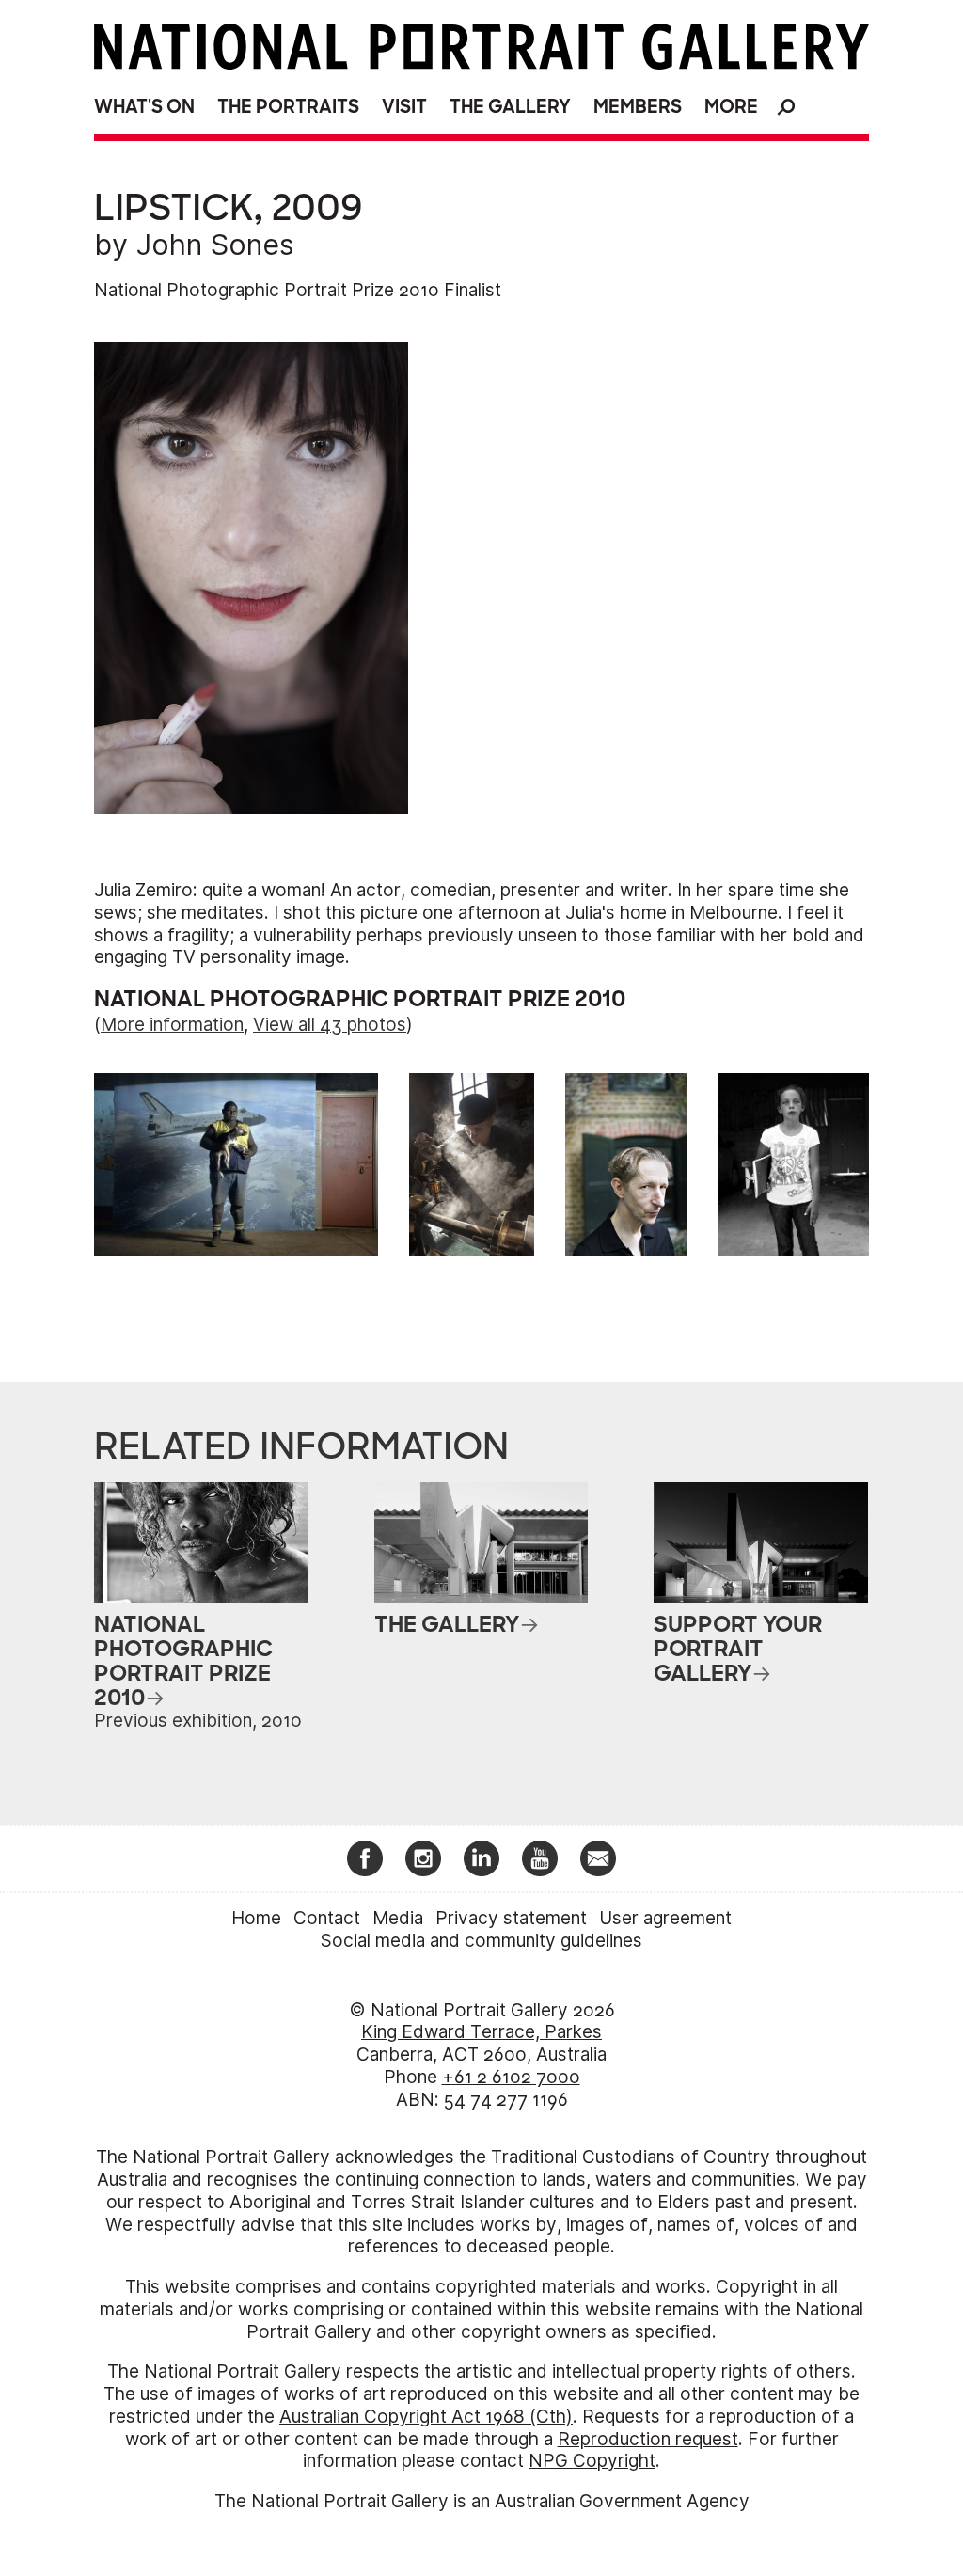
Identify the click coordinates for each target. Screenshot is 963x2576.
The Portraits (288, 107)
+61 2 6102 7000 (511, 2077)
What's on (144, 107)
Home (256, 1918)
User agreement (665, 1918)
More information (172, 1025)
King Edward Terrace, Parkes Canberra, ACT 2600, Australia (481, 2043)
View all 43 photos (330, 1025)
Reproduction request (648, 2439)
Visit (404, 107)
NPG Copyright (592, 2461)
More (731, 107)
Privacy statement (511, 1918)
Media (398, 1918)
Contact (327, 1918)
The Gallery (510, 107)
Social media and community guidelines (481, 1941)
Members (638, 107)
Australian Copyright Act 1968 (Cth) (426, 2417)
